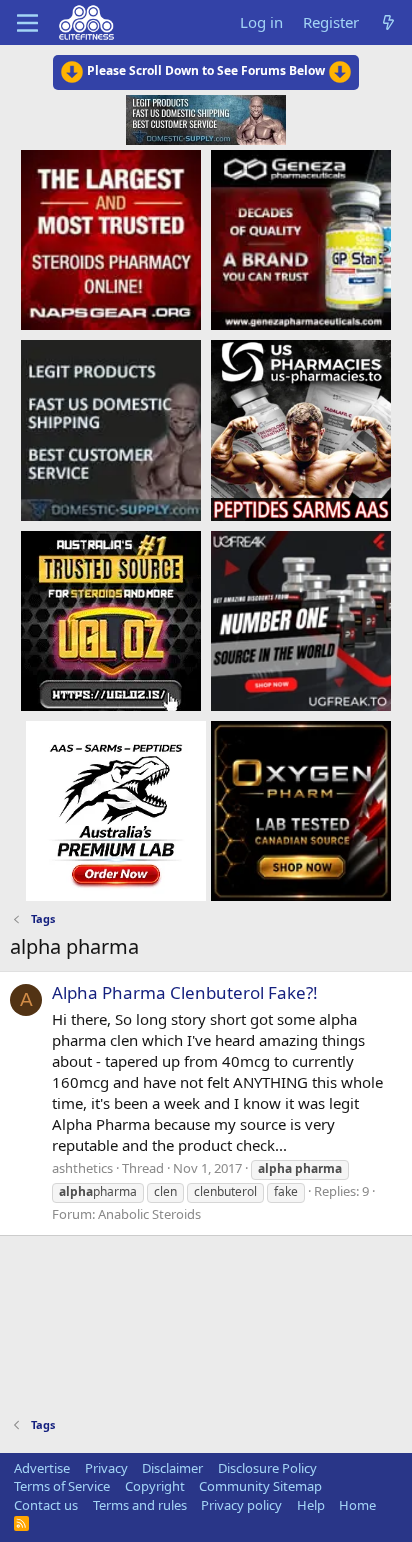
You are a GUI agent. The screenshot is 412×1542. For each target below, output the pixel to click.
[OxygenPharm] (301, 810)
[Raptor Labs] (116, 810)
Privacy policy (241, 1505)
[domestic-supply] (111, 429)
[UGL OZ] (111, 620)
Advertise (42, 1468)
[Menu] (27, 23)
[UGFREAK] (301, 620)
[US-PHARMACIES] (301, 429)
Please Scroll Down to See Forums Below (206, 70)
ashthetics (82, 1168)
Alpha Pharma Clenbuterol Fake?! (185, 992)
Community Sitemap (260, 1486)
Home (357, 1505)
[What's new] (388, 22)
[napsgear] (111, 239)
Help (311, 1505)
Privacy (106, 1468)
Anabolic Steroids (149, 1214)
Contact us (46, 1505)
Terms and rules (140, 1505)
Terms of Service (62, 1486)
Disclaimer (172, 1468)
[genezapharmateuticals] (301, 239)
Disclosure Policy (267, 1468)
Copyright (155, 1486)
